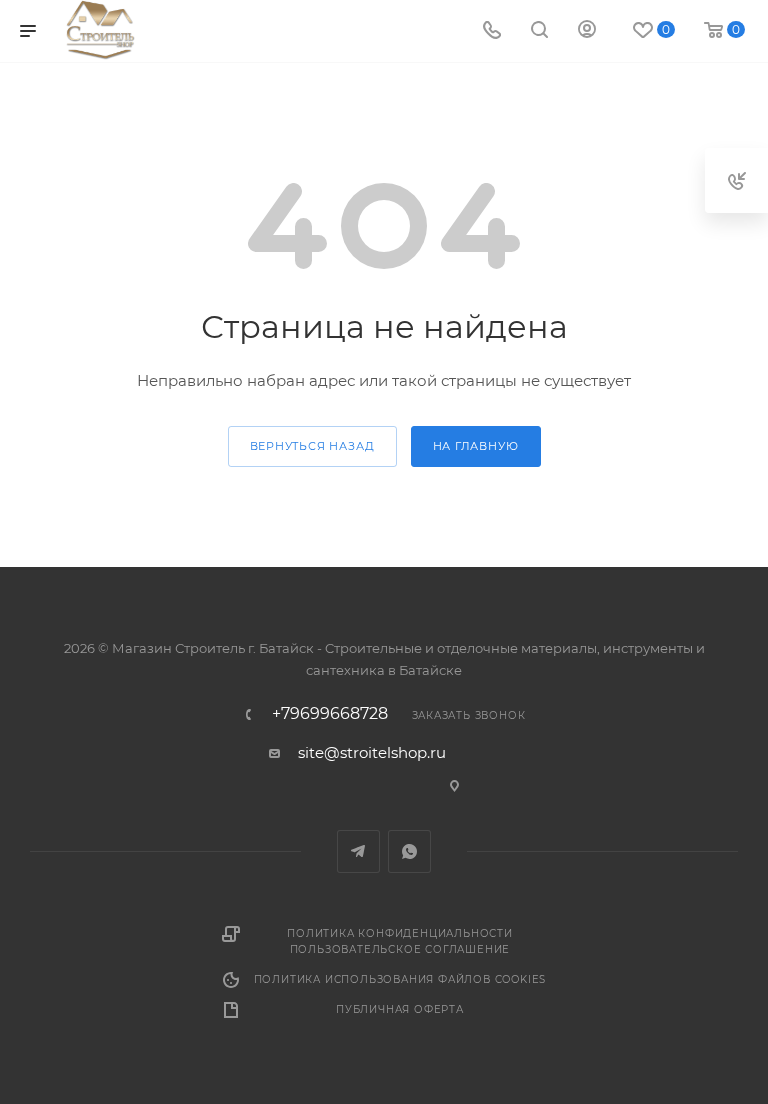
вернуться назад (312, 446)
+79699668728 (330, 714)
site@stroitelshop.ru (372, 752)
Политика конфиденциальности (400, 933)
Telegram (358, 851)
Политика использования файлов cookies (400, 979)
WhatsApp (409, 851)
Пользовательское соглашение (400, 949)
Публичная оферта (400, 1009)
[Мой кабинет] (587, 31)
